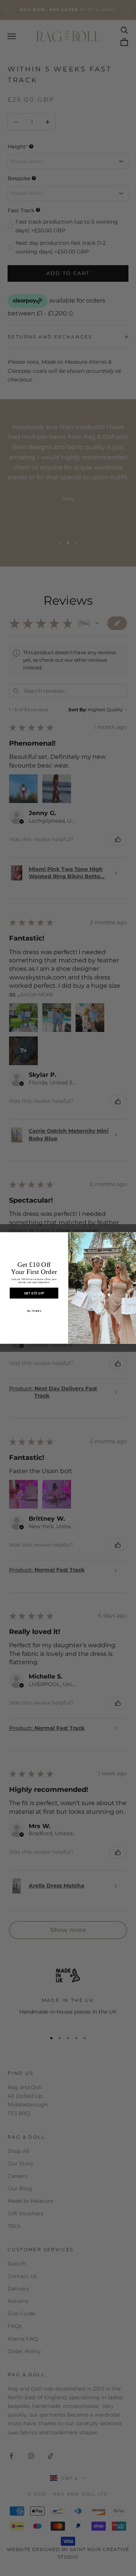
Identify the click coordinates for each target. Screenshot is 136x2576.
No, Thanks (34, 1311)
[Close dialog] (131, 1237)
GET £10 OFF (34, 1293)
